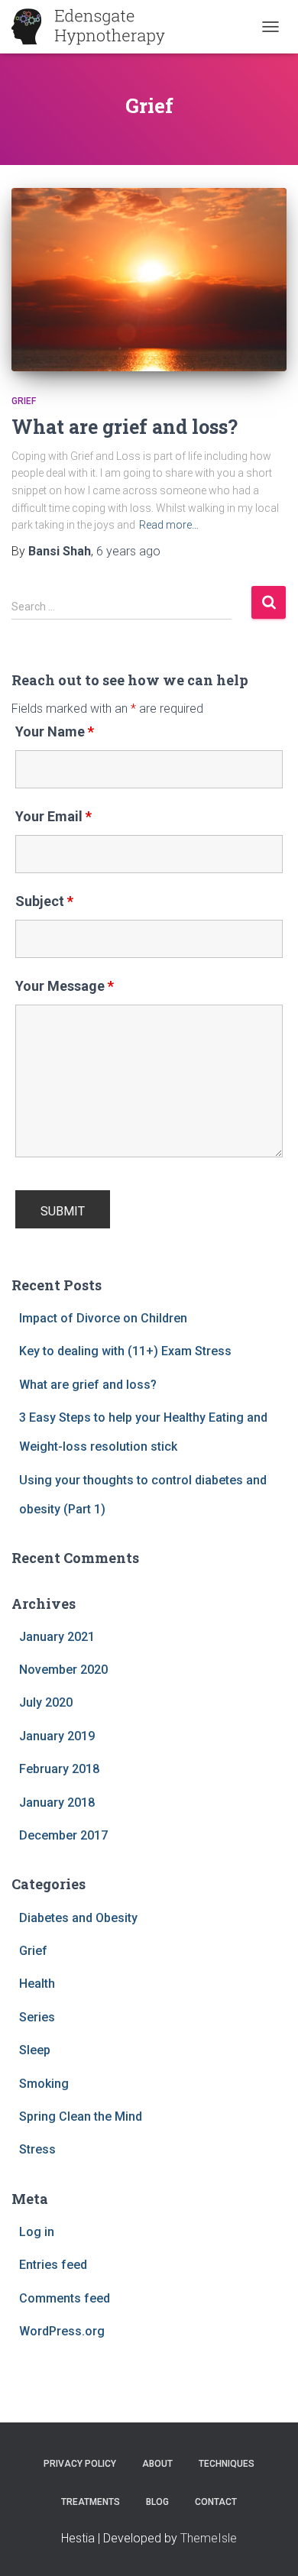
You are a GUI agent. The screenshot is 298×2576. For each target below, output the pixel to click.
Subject (44, 901)
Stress (37, 2149)
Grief (24, 401)
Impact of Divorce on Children (103, 1318)
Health (37, 1984)
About (157, 2464)
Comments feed (65, 2298)
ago (128, 551)
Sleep (35, 2050)
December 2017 (63, 1835)
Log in (37, 2232)
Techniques (227, 2464)
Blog (157, 2502)
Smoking (44, 2084)
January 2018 (57, 1803)
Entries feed (53, 2265)
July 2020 (46, 1702)
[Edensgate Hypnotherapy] (94, 27)
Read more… (169, 525)
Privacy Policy (80, 2464)
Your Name (55, 732)
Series (37, 2017)
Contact (216, 2502)
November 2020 (63, 1670)
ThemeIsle (209, 2538)
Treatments (91, 2502)
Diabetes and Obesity (78, 1918)
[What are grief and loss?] (149, 280)
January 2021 (57, 1637)
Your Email (53, 817)
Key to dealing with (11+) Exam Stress (125, 1351)
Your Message (65, 986)
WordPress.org (62, 2331)
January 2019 (57, 1736)
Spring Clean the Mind (81, 2116)
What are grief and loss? (125, 427)
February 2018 (59, 1769)
